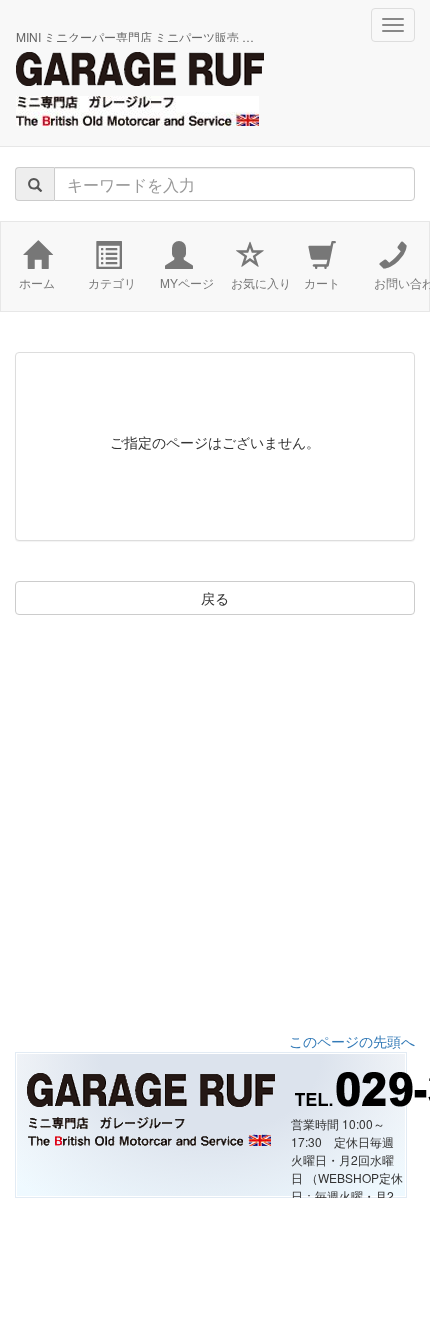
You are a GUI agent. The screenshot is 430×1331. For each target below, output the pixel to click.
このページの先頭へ (352, 1041)
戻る (215, 598)
